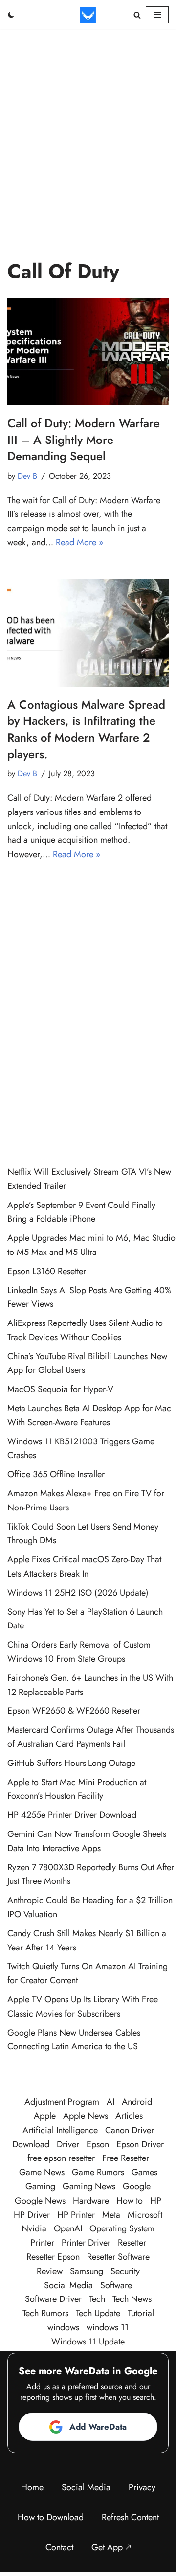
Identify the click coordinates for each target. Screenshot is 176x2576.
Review (50, 2271)
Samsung (87, 2271)
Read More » (79, 542)
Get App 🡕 (111, 2547)
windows (63, 2327)
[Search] (137, 15)
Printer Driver (86, 2243)
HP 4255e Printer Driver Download (72, 1815)
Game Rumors (98, 2172)
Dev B (27, 476)
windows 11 (108, 2327)
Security (125, 2271)
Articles (129, 2116)
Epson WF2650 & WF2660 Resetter (74, 1711)
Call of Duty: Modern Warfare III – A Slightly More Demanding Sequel (84, 440)
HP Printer (76, 2215)
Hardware (91, 2201)
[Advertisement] (88, 122)
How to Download (51, 2517)
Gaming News (89, 2186)
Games (144, 2172)
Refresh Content (130, 2517)
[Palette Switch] (11, 15)
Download (31, 2144)
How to (130, 2201)
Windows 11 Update (88, 2342)
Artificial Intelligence (60, 2130)
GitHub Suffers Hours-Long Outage (71, 1763)
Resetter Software (118, 2257)
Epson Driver (140, 2144)
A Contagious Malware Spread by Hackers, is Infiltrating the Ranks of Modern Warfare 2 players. (86, 729)
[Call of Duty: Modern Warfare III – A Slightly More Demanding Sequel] (88, 351)
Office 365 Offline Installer (56, 1474)
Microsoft (145, 2215)
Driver (68, 2144)
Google (137, 2186)
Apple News (86, 2116)
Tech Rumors (45, 2313)
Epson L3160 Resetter (47, 1271)
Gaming (40, 2186)
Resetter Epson (53, 2257)
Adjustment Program (62, 2102)
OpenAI (68, 2228)
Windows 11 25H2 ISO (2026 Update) (78, 1593)
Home (32, 2487)
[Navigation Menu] (157, 15)
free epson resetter (61, 2158)
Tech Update (98, 2313)
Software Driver (53, 2299)
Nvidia (34, 2228)
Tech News (132, 2299)
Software (116, 2285)
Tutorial (141, 2313)
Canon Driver (130, 2130)
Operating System (122, 2228)
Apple (45, 2116)
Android (137, 2102)
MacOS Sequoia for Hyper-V (60, 1389)
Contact (59, 2547)
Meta (111, 2215)
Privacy (142, 2487)
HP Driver (32, 2215)
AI (110, 2102)
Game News (42, 2172)
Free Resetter (126, 2158)
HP (156, 2201)
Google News (40, 2201)
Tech (97, 2299)
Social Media (68, 2285)
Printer (42, 2243)
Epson (98, 2144)
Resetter (132, 2243)
